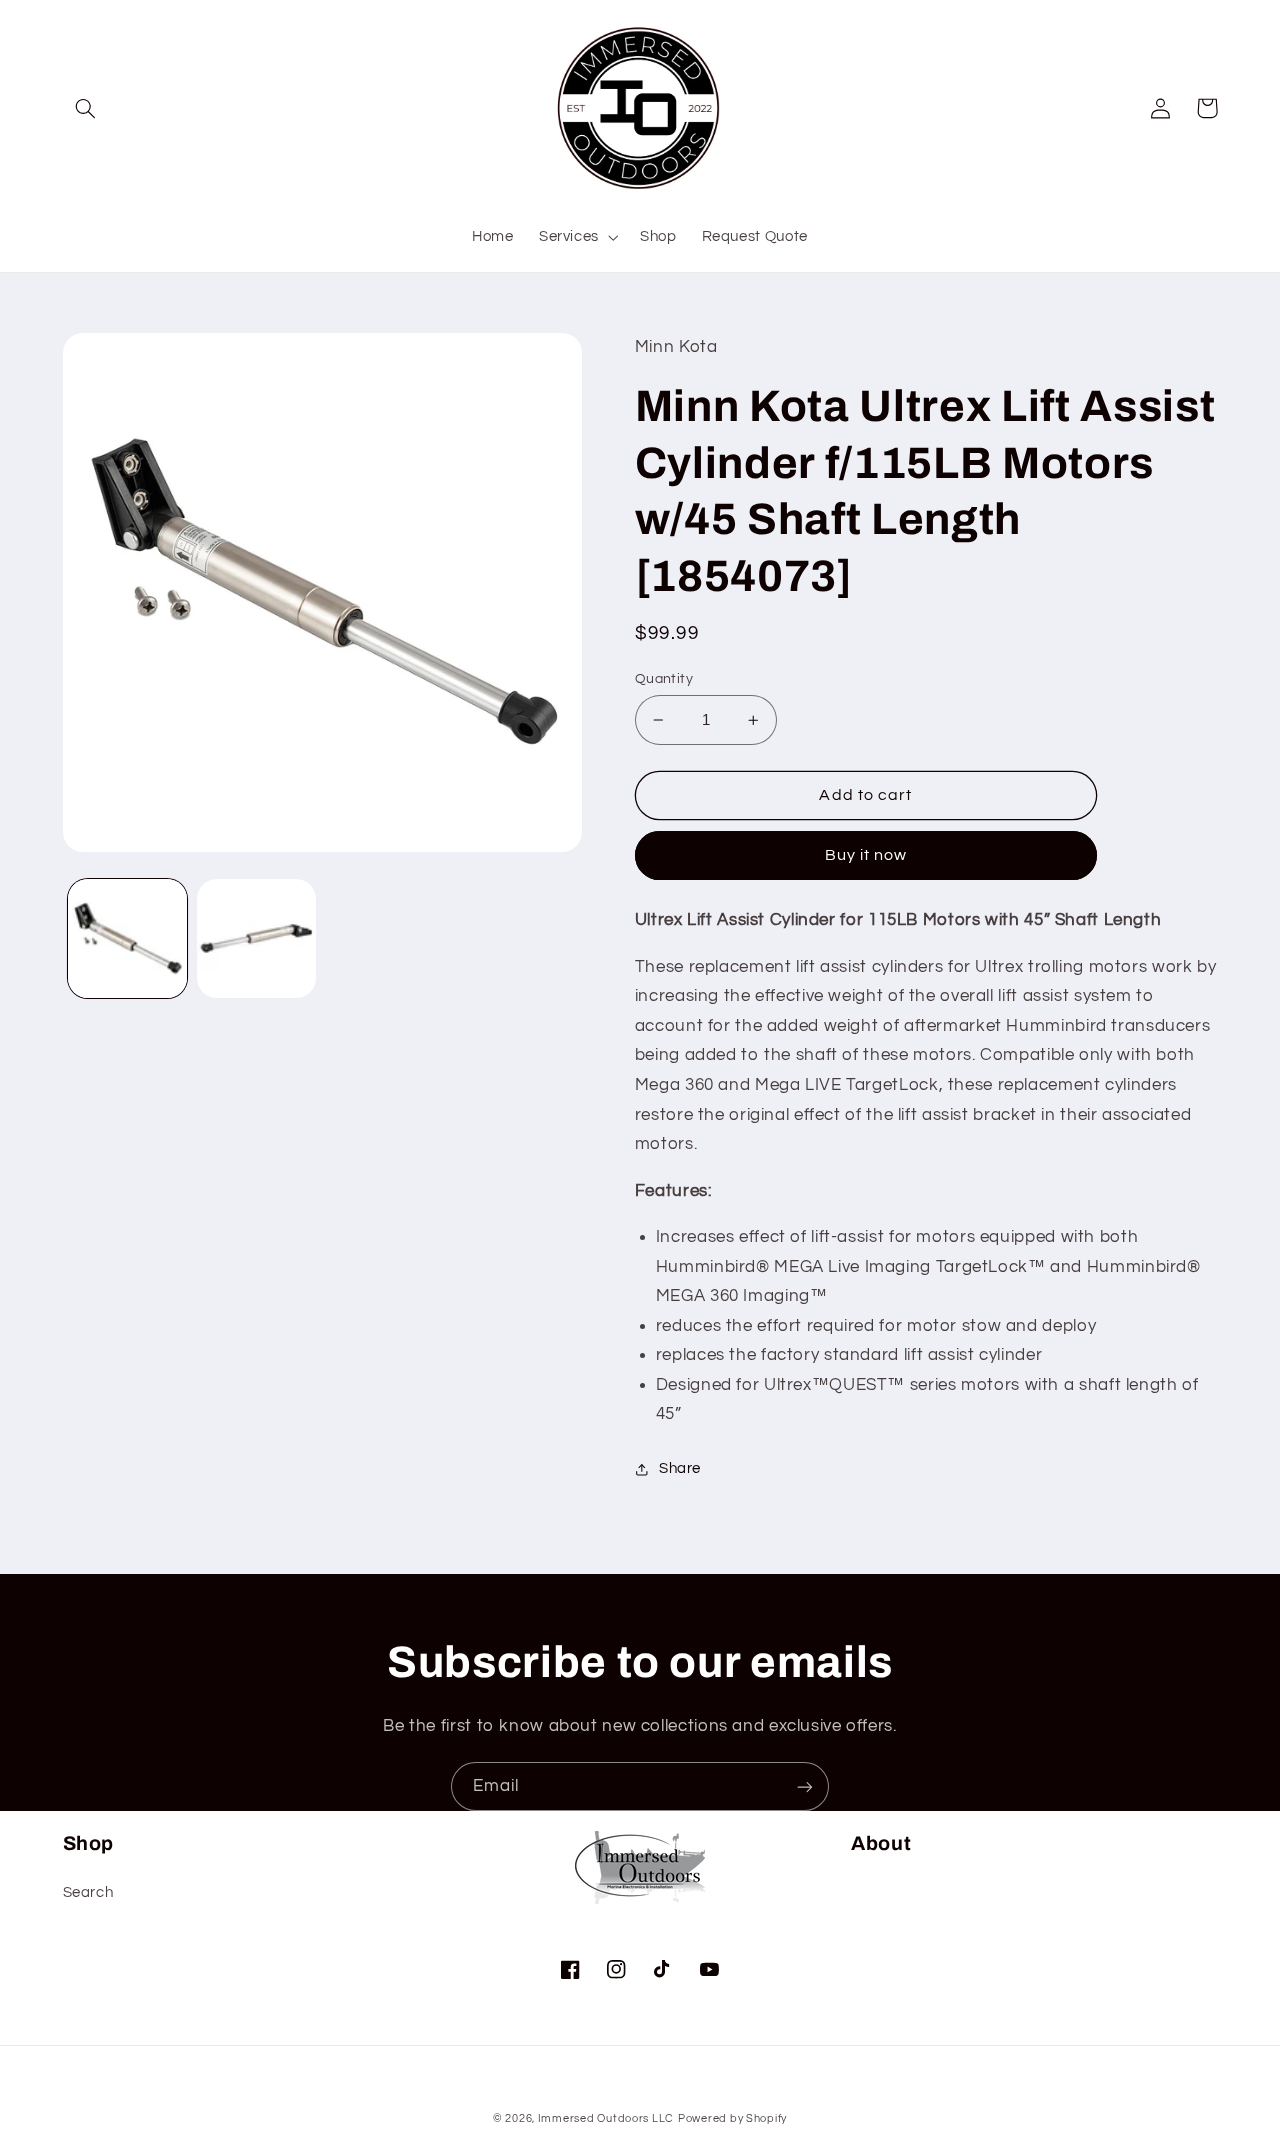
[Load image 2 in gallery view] (256, 938)
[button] (86, 108)
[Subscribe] (805, 1786)
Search (88, 1892)
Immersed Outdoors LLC (606, 2118)
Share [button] (680, 1468)
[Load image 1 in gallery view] (127, 938)
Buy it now (866, 855)
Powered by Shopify (732, 2118)
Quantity (664, 679)
